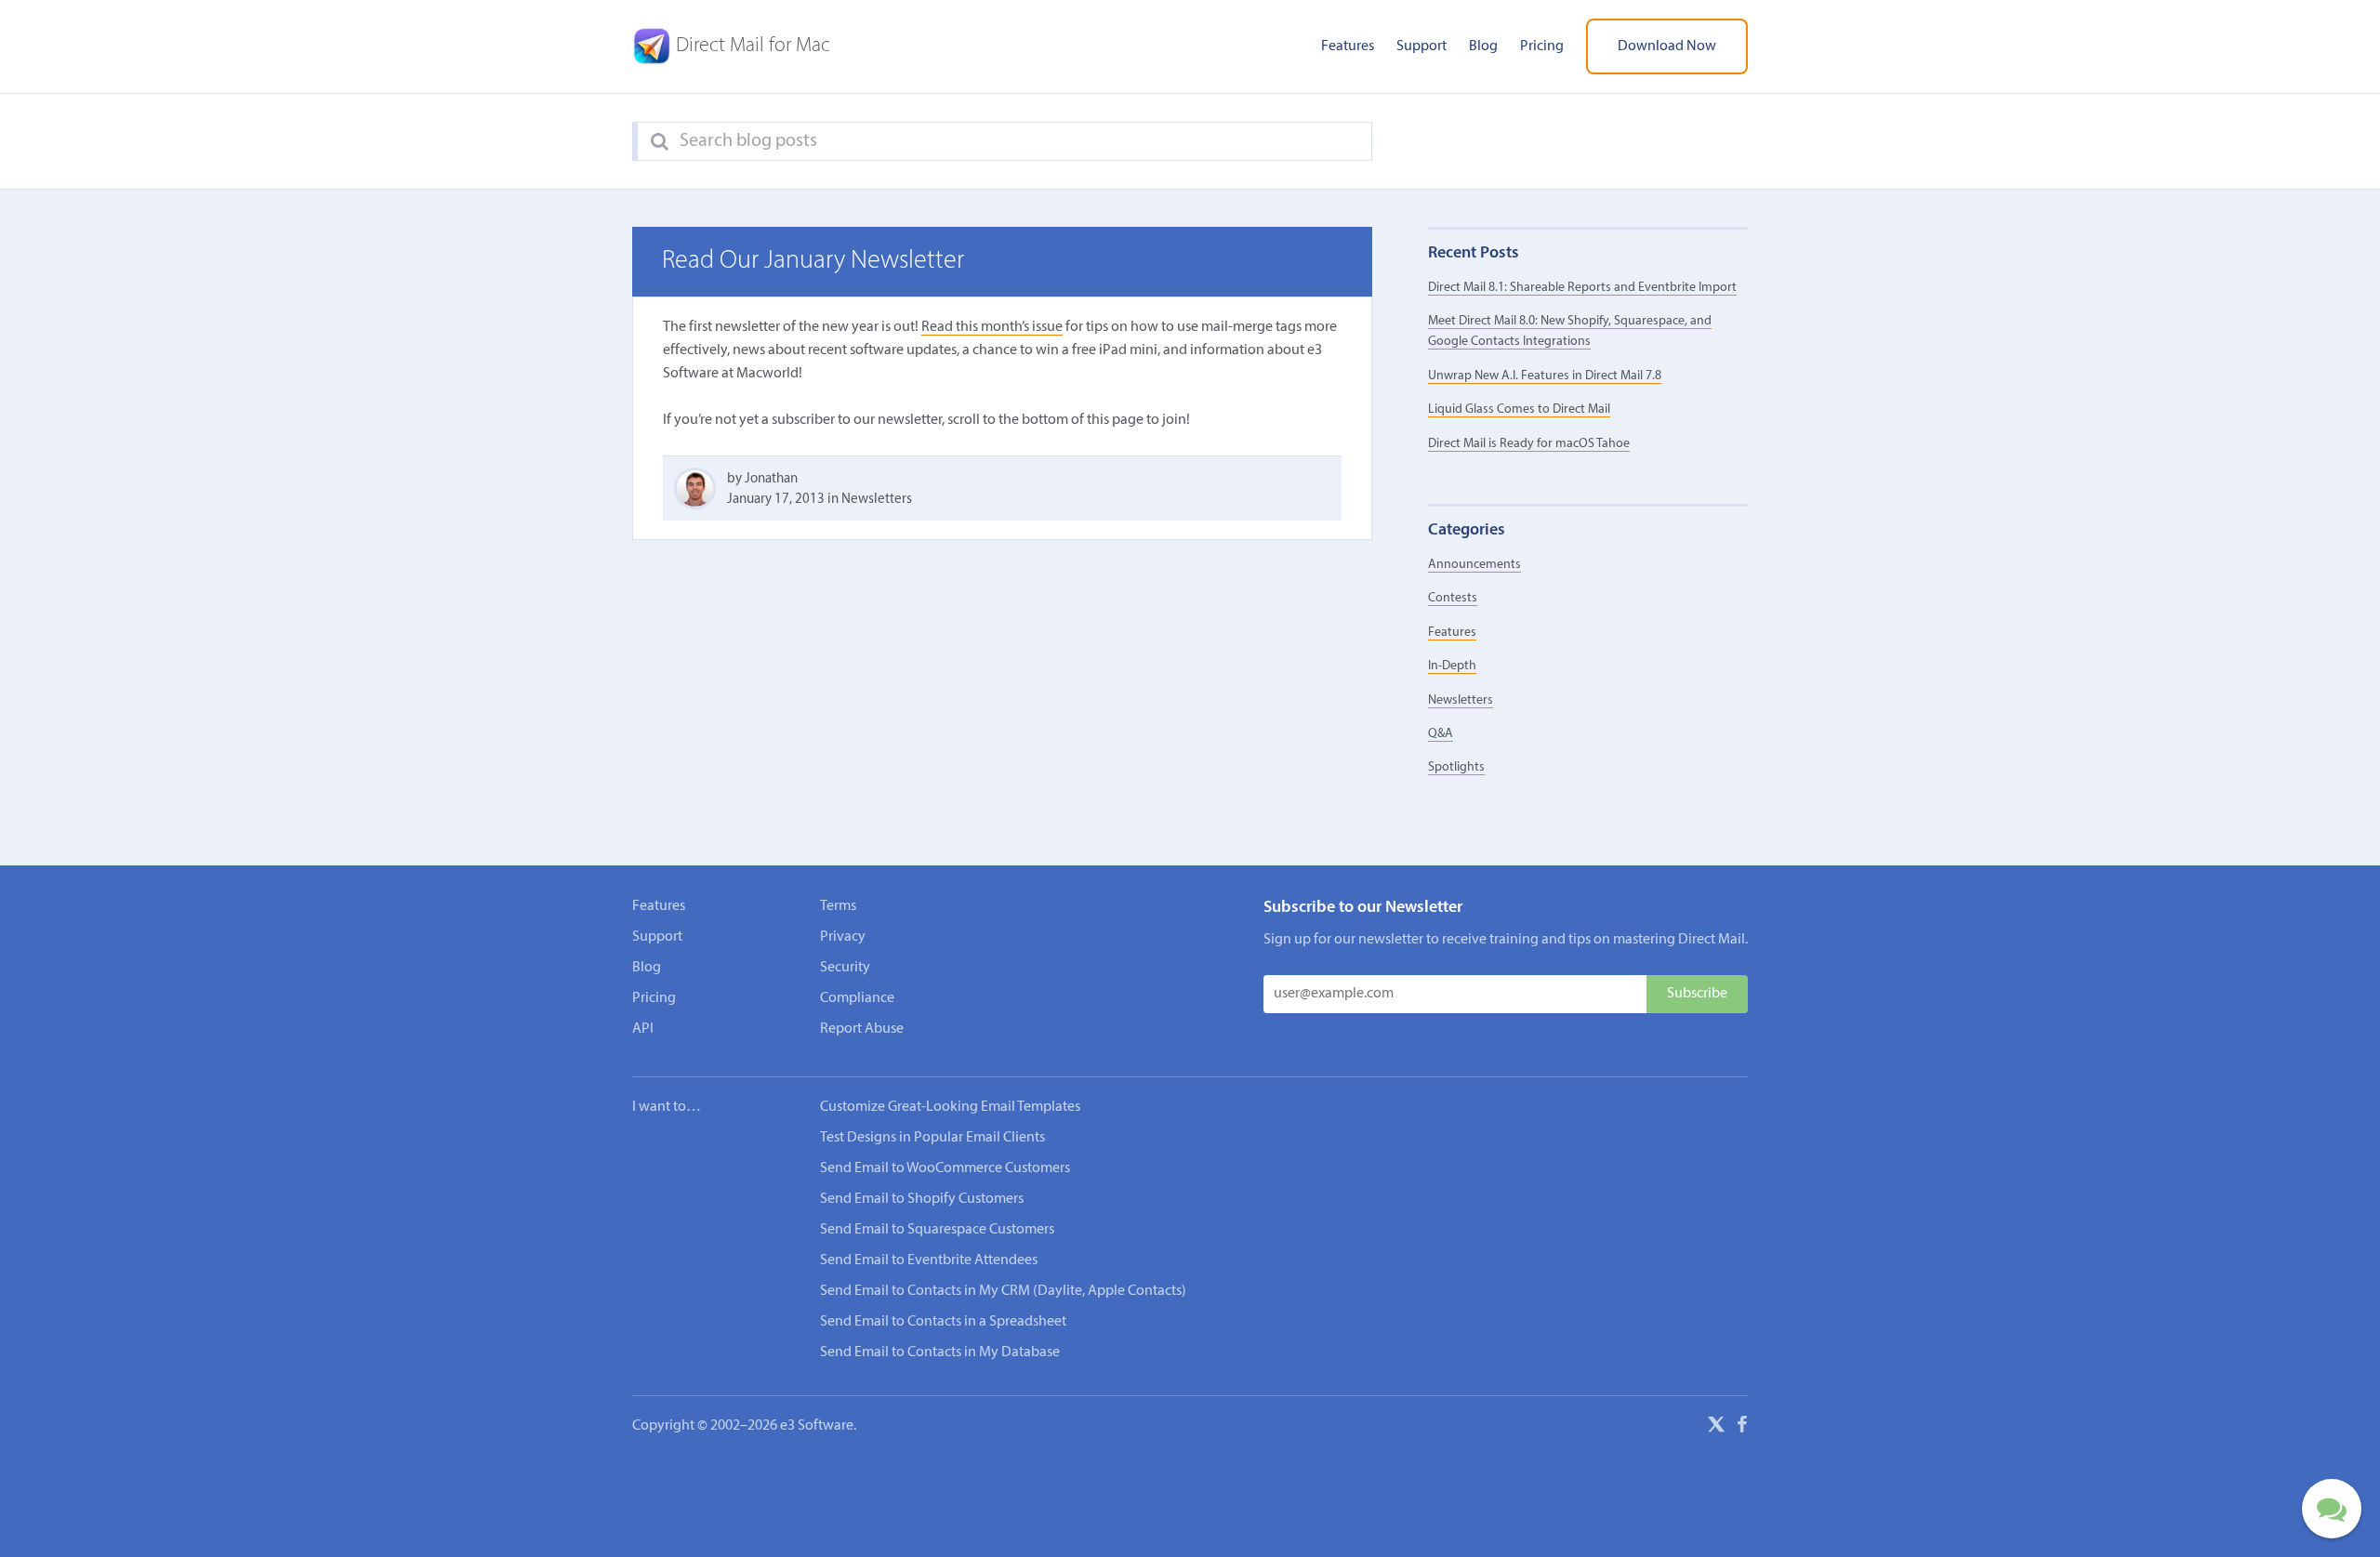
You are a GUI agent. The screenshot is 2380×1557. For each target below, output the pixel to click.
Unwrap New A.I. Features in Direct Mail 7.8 (1545, 376)
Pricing (1542, 46)
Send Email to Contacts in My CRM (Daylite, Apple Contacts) (1003, 1291)
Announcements (1474, 565)
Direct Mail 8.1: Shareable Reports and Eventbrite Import (1582, 288)
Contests (1453, 598)
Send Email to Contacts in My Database (940, 1352)
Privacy (843, 937)
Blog (1483, 46)
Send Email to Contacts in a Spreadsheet (943, 1322)
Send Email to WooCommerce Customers (945, 1168)
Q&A (1441, 734)
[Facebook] (1742, 1428)
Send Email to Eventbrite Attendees (929, 1260)
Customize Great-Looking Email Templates (950, 1107)
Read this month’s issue (992, 327)
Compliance (857, 998)
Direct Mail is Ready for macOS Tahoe (1529, 444)
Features (1348, 46)
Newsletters (877, 500)
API (643, 1029)
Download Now (1667, 46)
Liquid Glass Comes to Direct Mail (1519, 409)
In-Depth (1452, 666)
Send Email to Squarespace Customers (937, 1230)
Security (845, 968)
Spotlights (1456, 767)
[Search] (660, 142)
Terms (838, 906)
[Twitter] (1716, 1428)
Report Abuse (862, 1029)
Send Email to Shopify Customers (922, 1199)
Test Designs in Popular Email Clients (932, 1138)
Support (1421, 46)
